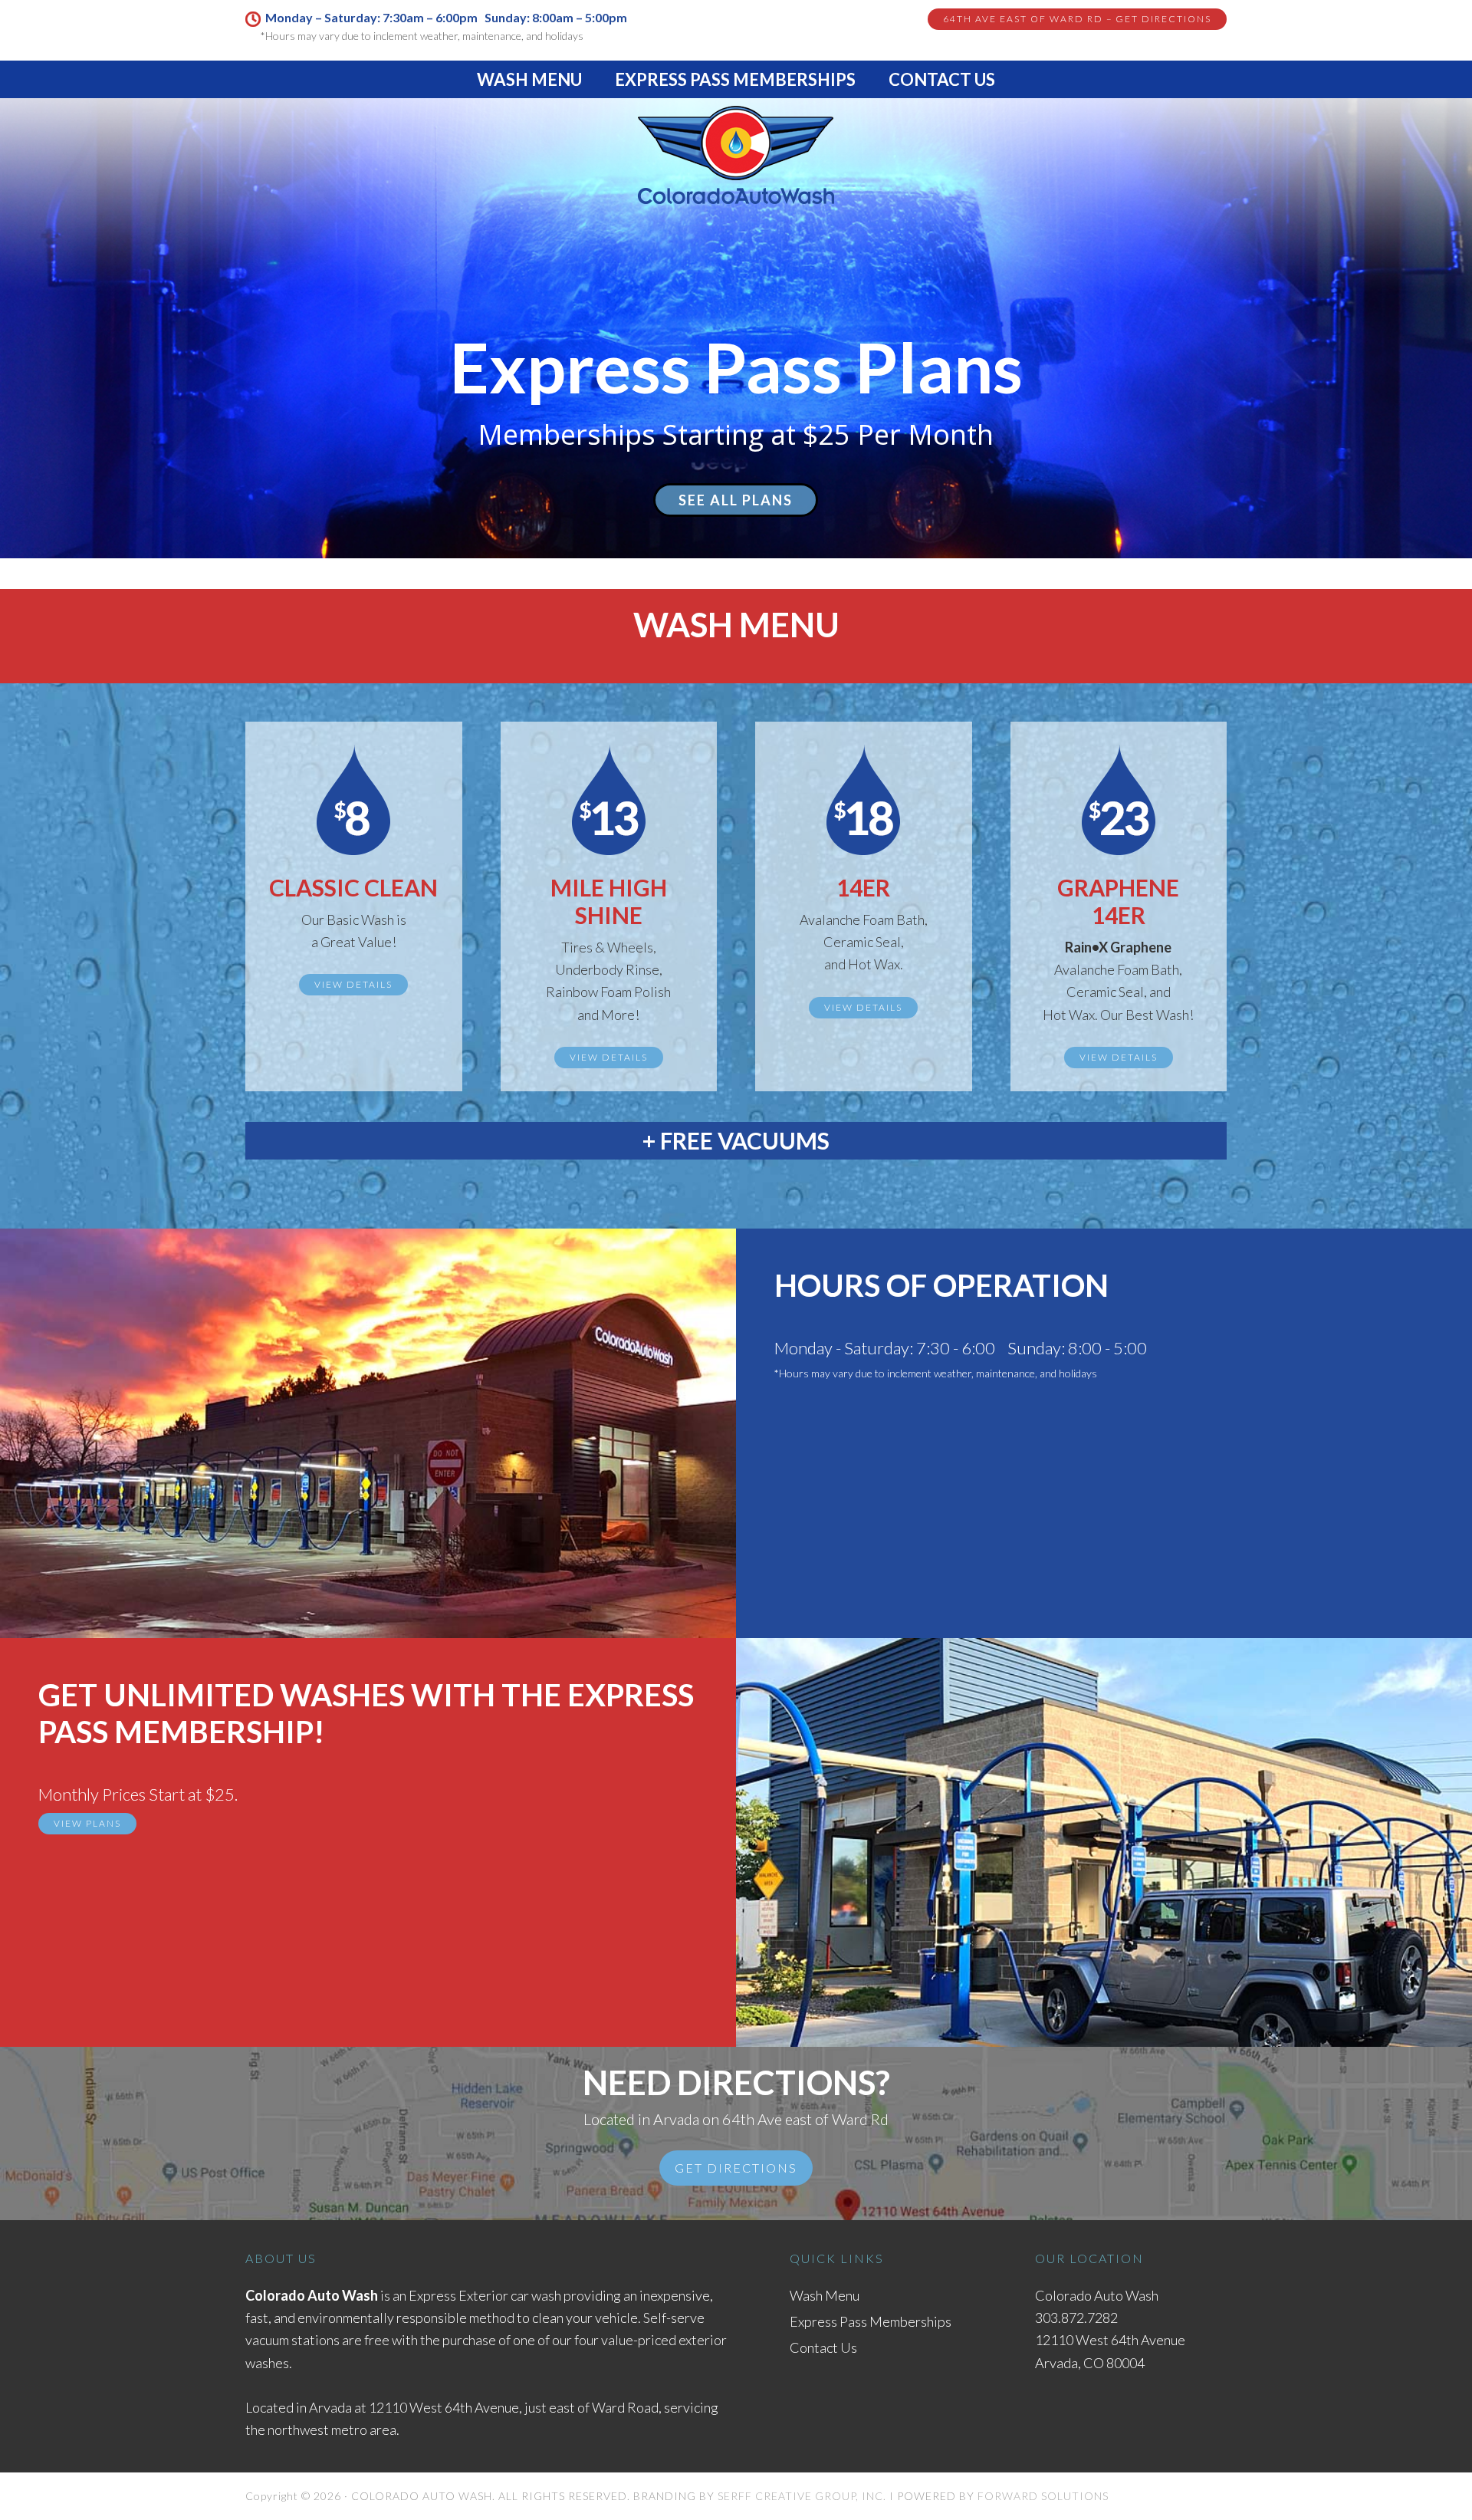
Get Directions (736, 2168)
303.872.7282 (1076, 2318)
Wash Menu (825, 2295)
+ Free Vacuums (736, 1140)
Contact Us (823, 2347)
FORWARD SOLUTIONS (1043, 2496)
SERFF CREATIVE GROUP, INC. (802, 2496)
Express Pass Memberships (871, 2321)
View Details (353, 984)
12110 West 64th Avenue (444, 2407)
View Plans (87, 1823)
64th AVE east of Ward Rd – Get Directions (1077, 19)
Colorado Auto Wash (736, 158)
